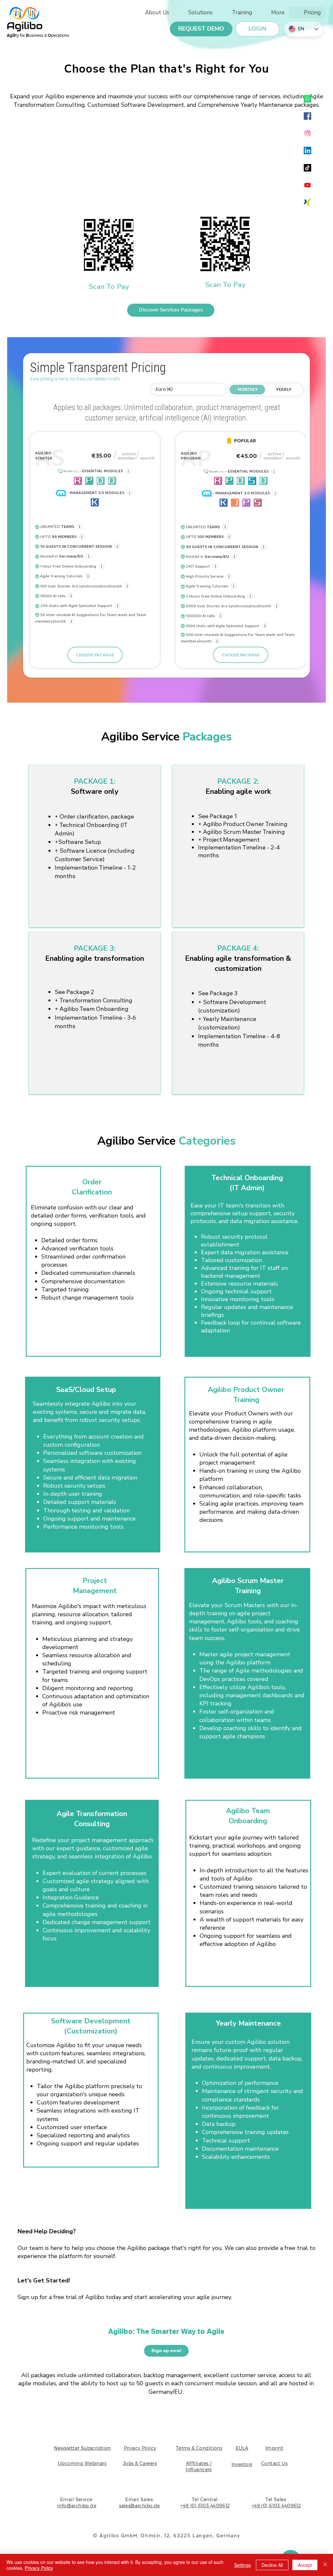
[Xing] (307, 202)
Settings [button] (242, 2565)
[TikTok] (307, 168)
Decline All (272, 2565)
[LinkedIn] (307, 151)
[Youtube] (307, 185)
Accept (305, 2565)
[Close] (325, 2565)
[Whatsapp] (307, 99)
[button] (273, 13)
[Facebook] (307, 116)
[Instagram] (307, 133)
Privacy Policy (39, 2568)
